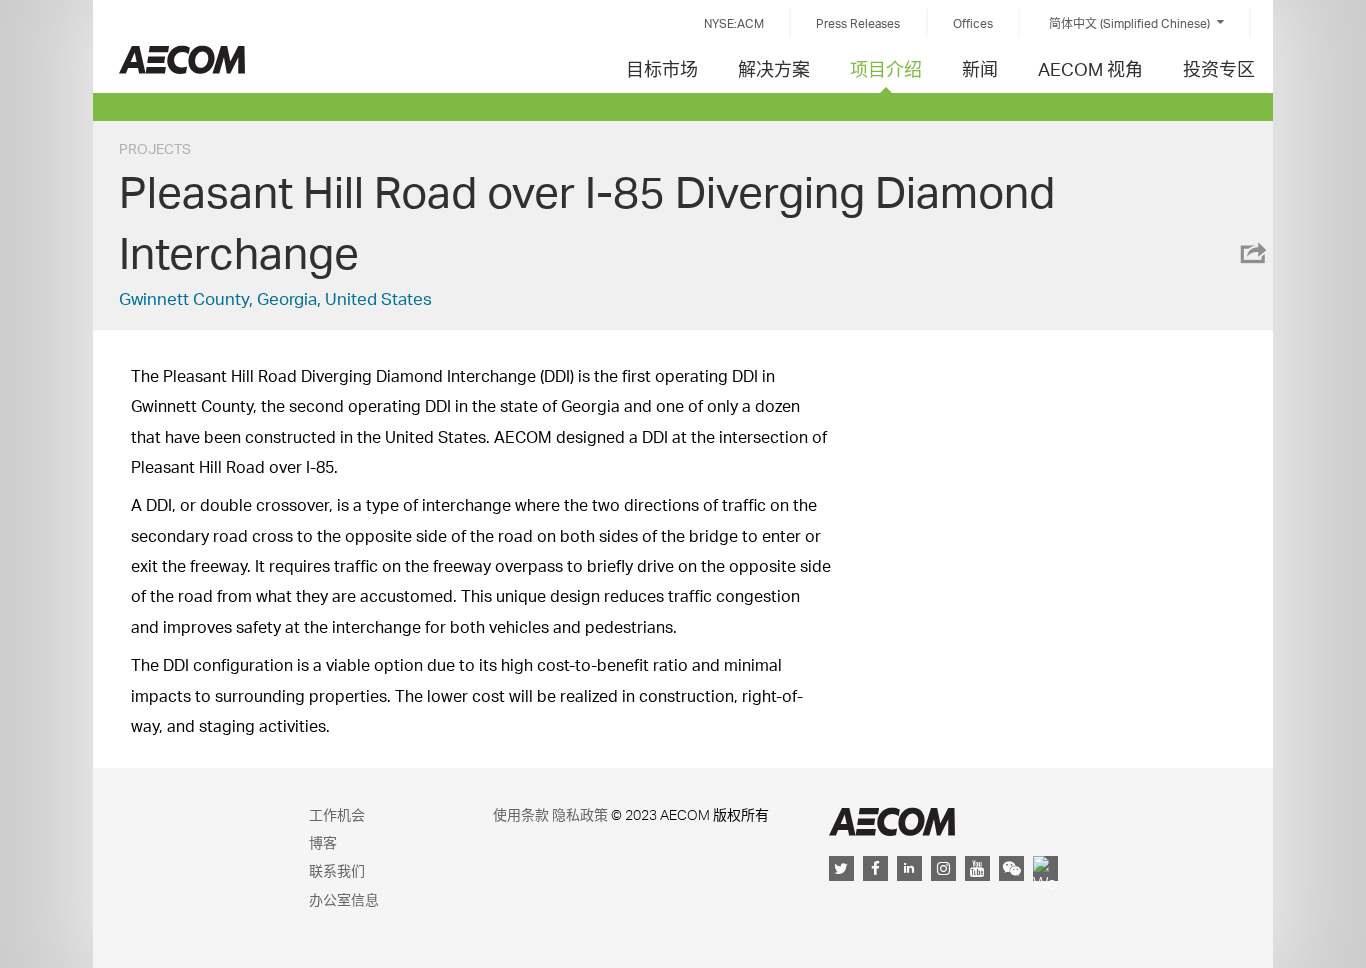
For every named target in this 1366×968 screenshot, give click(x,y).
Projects (155, 148)
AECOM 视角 (1090, 68)
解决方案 (774, 68)
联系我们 (337, 870)
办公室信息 (344, 899)
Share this (1252, 253)
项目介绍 (886, 68)
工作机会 (337, 814)
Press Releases (858, 23)
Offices (973, 23)
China (182, 59)
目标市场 (662, 68)
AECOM (892, 821)
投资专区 (1219, 68)
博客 (323, 842)
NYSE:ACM (734, 23)
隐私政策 (580, 814)
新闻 (980, 68)
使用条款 (521, 814)
